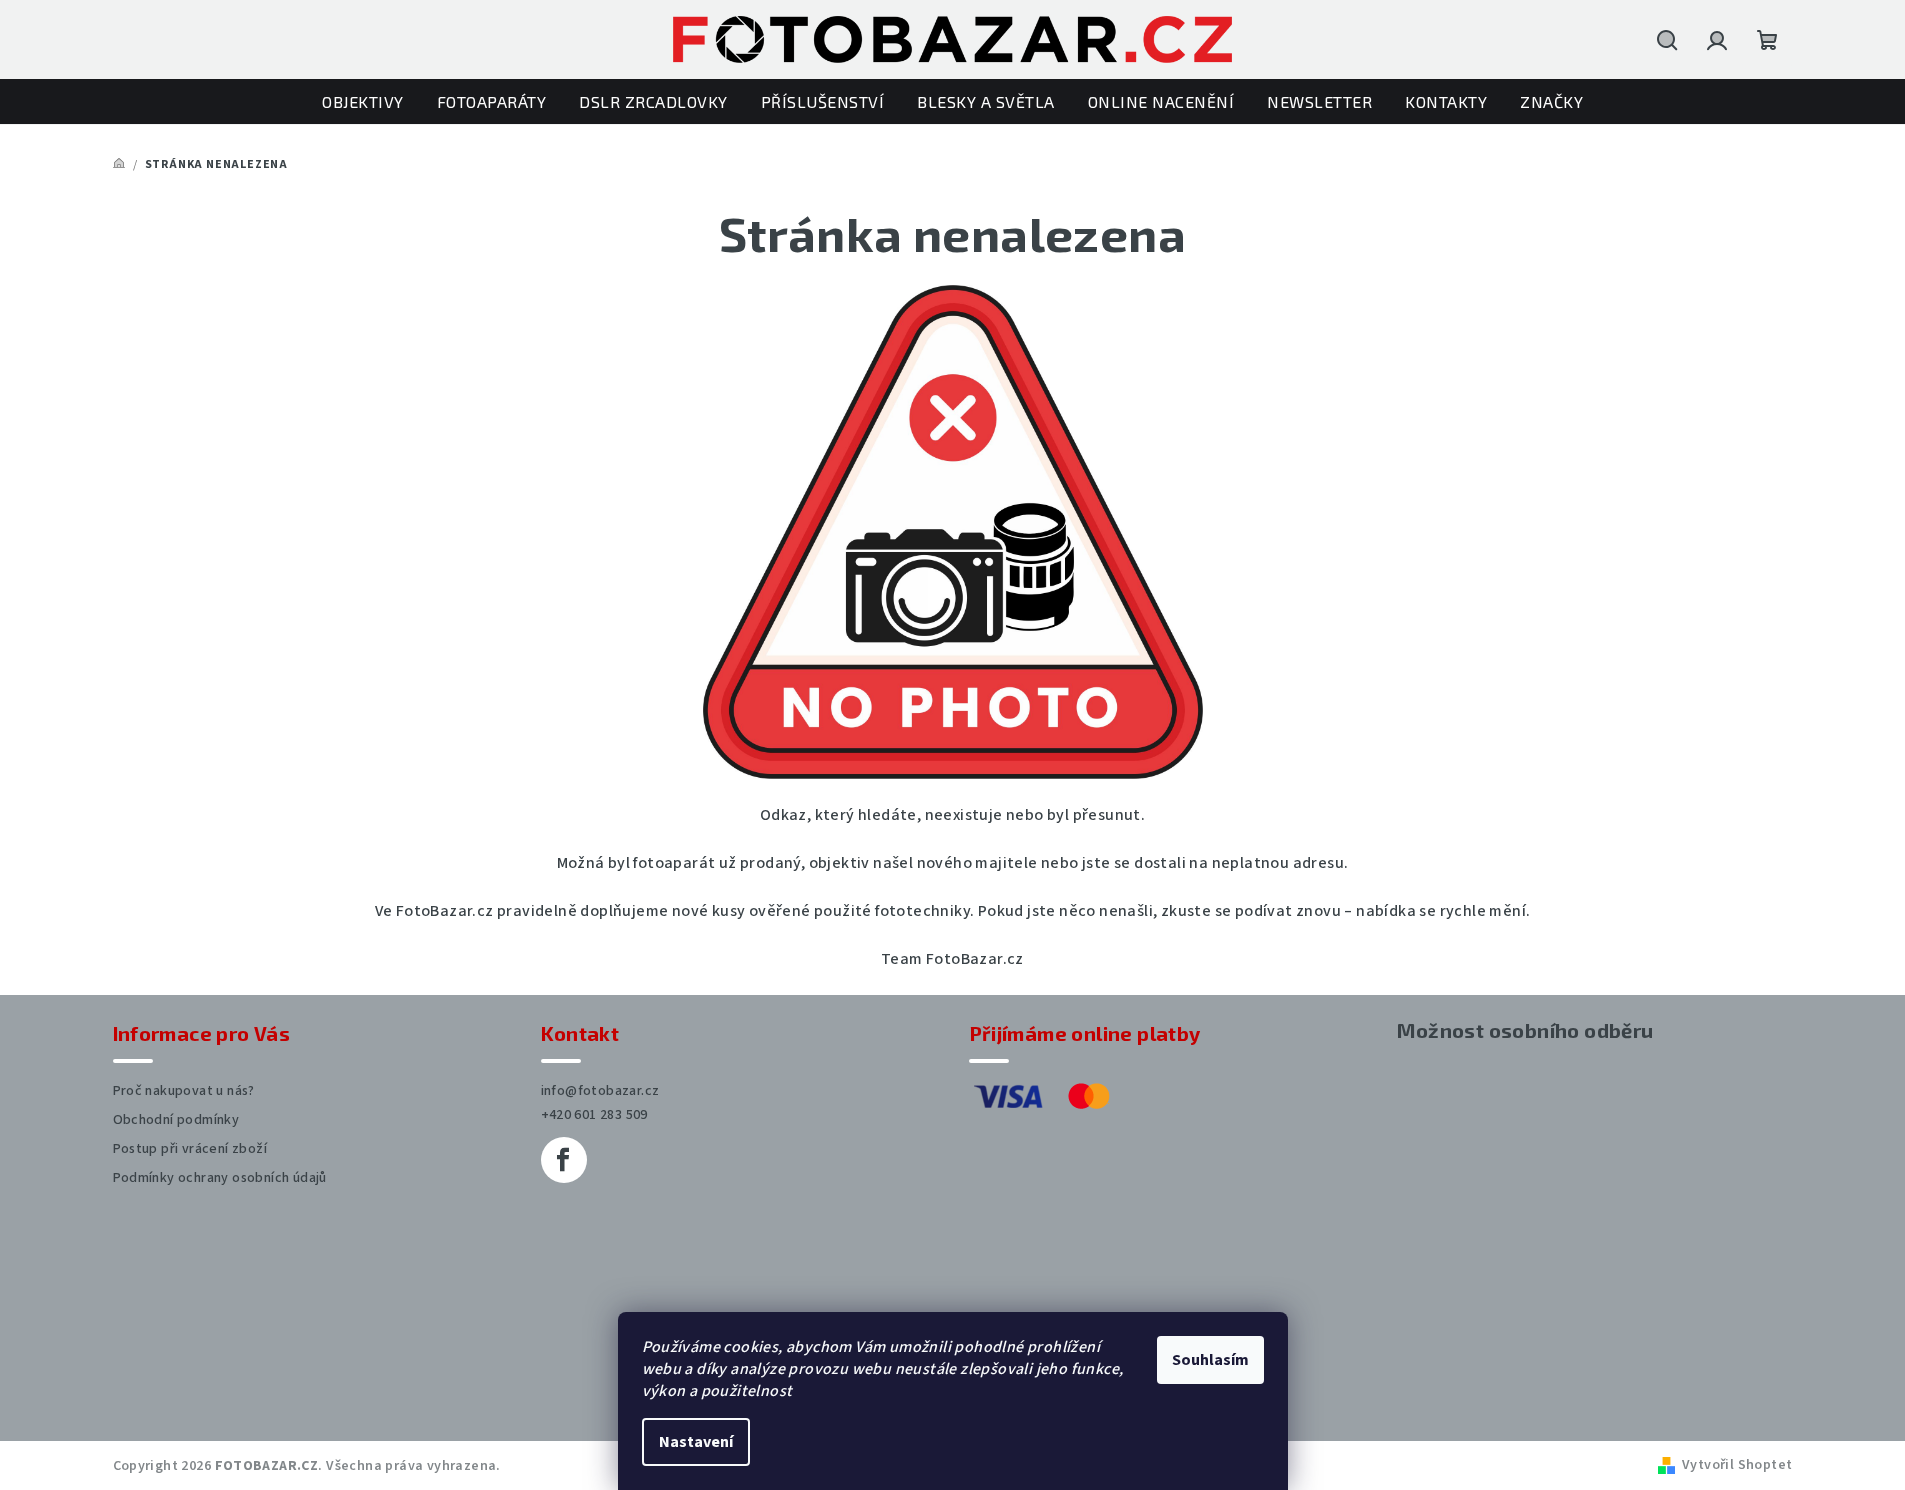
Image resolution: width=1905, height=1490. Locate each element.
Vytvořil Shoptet (1737, 1465)
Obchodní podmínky (176, 1120)
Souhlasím (1210, 1360)
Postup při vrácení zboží (190, 1149)
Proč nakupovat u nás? (184, 1091)
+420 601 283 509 (594, 1115)
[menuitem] (363, 102)
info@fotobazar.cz (600, 1091)
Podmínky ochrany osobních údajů (220, 1178)
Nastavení (696, 1442)
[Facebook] (564, 1160)
